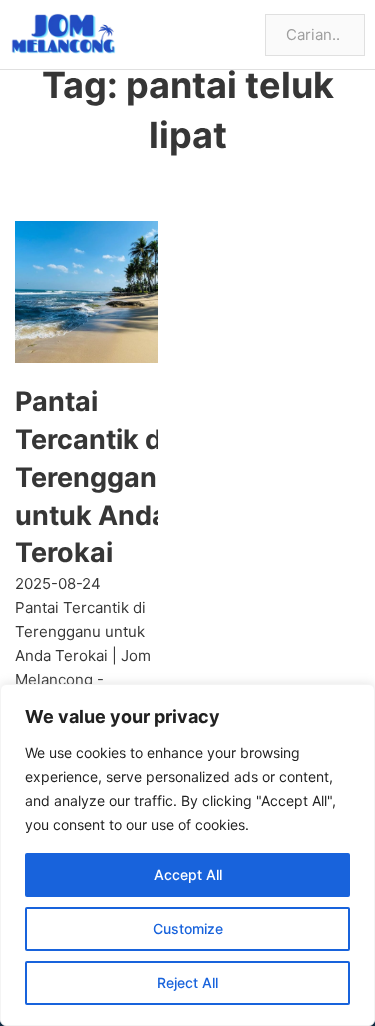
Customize (188, 928)
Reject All (187, 982)
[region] (187, 855)
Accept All (188, 874)
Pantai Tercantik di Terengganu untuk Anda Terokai (94, 477)
